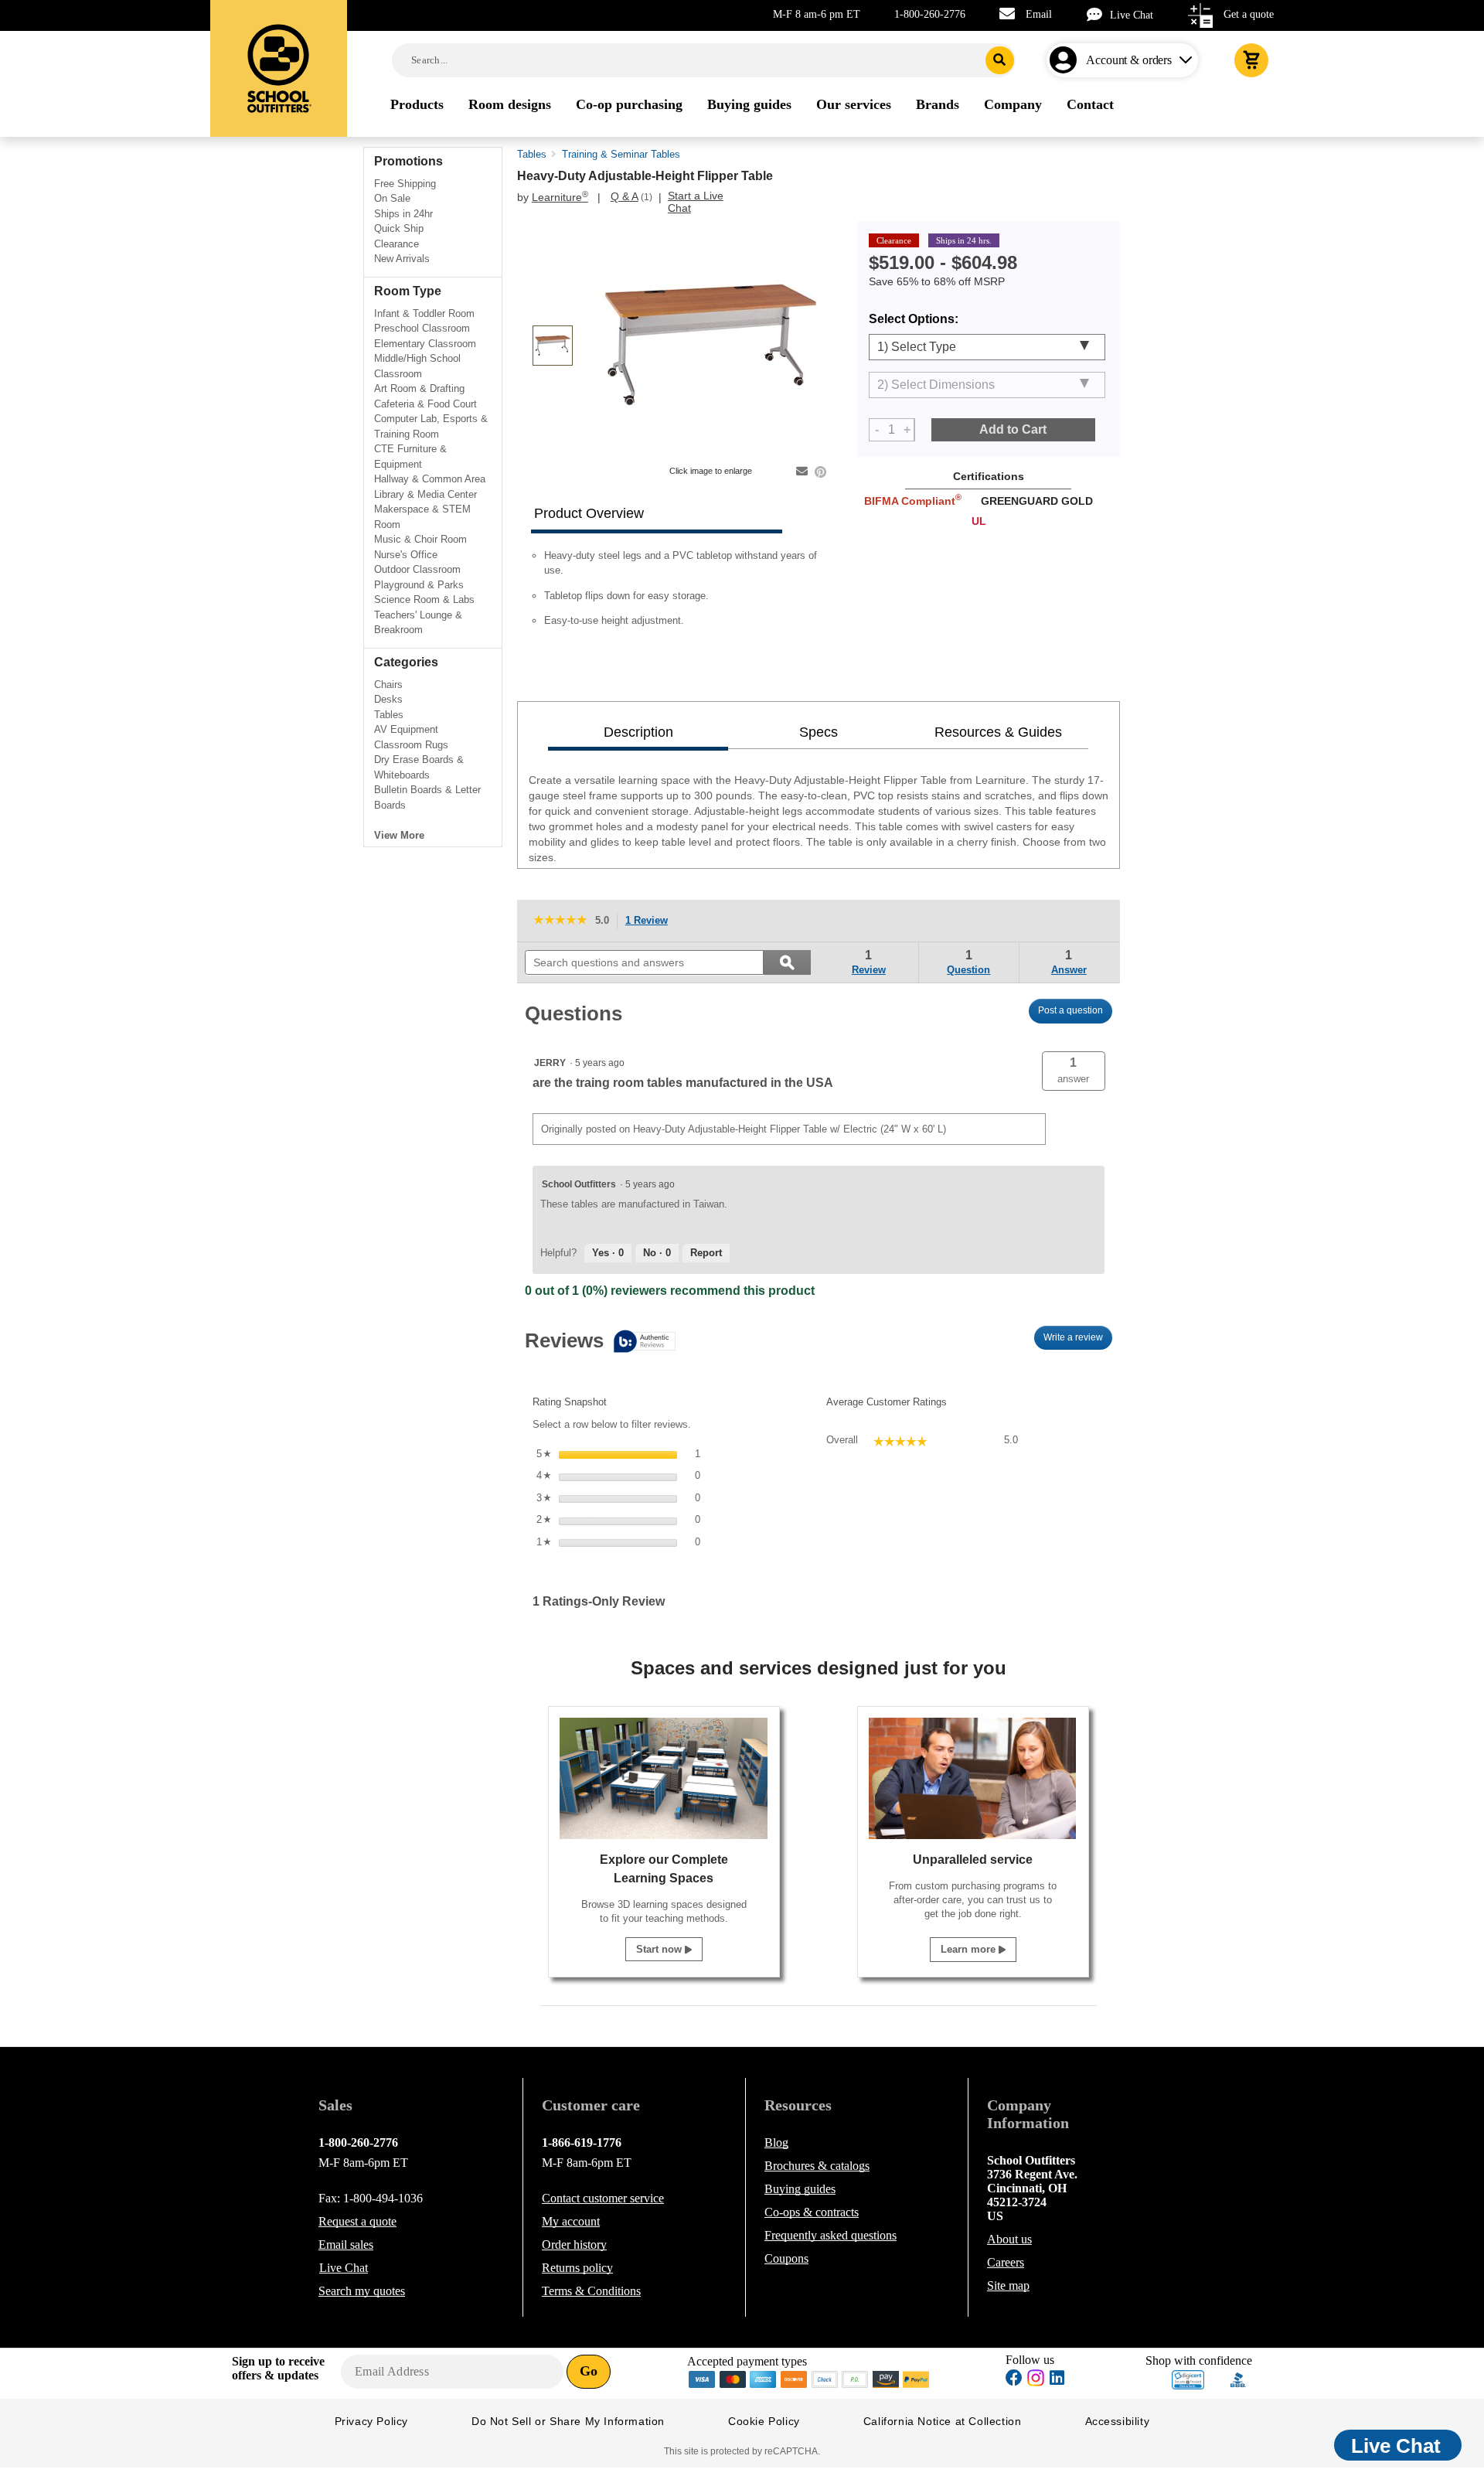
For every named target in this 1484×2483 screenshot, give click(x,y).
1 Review (651, 922)
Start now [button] (660, 1949)
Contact (603, 2198)
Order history (574, 2245)
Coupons (786, 2258)
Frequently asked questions (830, 2235)
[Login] (1066, 60)
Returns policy (577, 2268)
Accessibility (1118, 2421)
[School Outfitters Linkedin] (1057, 2380)
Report (706, 1253)
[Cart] (1251, 60)
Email (1039, 14)
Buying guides (800, 2189)
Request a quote (357, 2221)
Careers (1006, 2262)
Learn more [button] (970, 1949)
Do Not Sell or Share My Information (568, 2421)
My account (571, 2221)
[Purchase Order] (856, 2378)
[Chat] (1098, 14)
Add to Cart (1013, 429)
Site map (1008, 2285)
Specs (819, 732)
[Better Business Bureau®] (1238, 2378)
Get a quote (1249, 14)
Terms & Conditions (591, 2291)
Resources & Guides (998, 732)
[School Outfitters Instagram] (1036, 2382)
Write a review (1078, 1341)
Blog (776, 2142)
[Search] (1000, 60)
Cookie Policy (764, 2421)
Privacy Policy (371, 2421)
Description (638, 732)
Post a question (1070, 1010)
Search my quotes (362, 2291)
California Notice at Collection (943, 2421)
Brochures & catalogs (817, 2166)
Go (589, 2371)
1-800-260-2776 (930, 14)
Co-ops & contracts (812, 2212)
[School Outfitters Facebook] (1014, 2380)
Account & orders (1129, 60)
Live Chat (1132, 15)
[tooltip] (600, 1342)
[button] (1074, 1071)
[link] (560, 921)
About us (1009, 2239)
